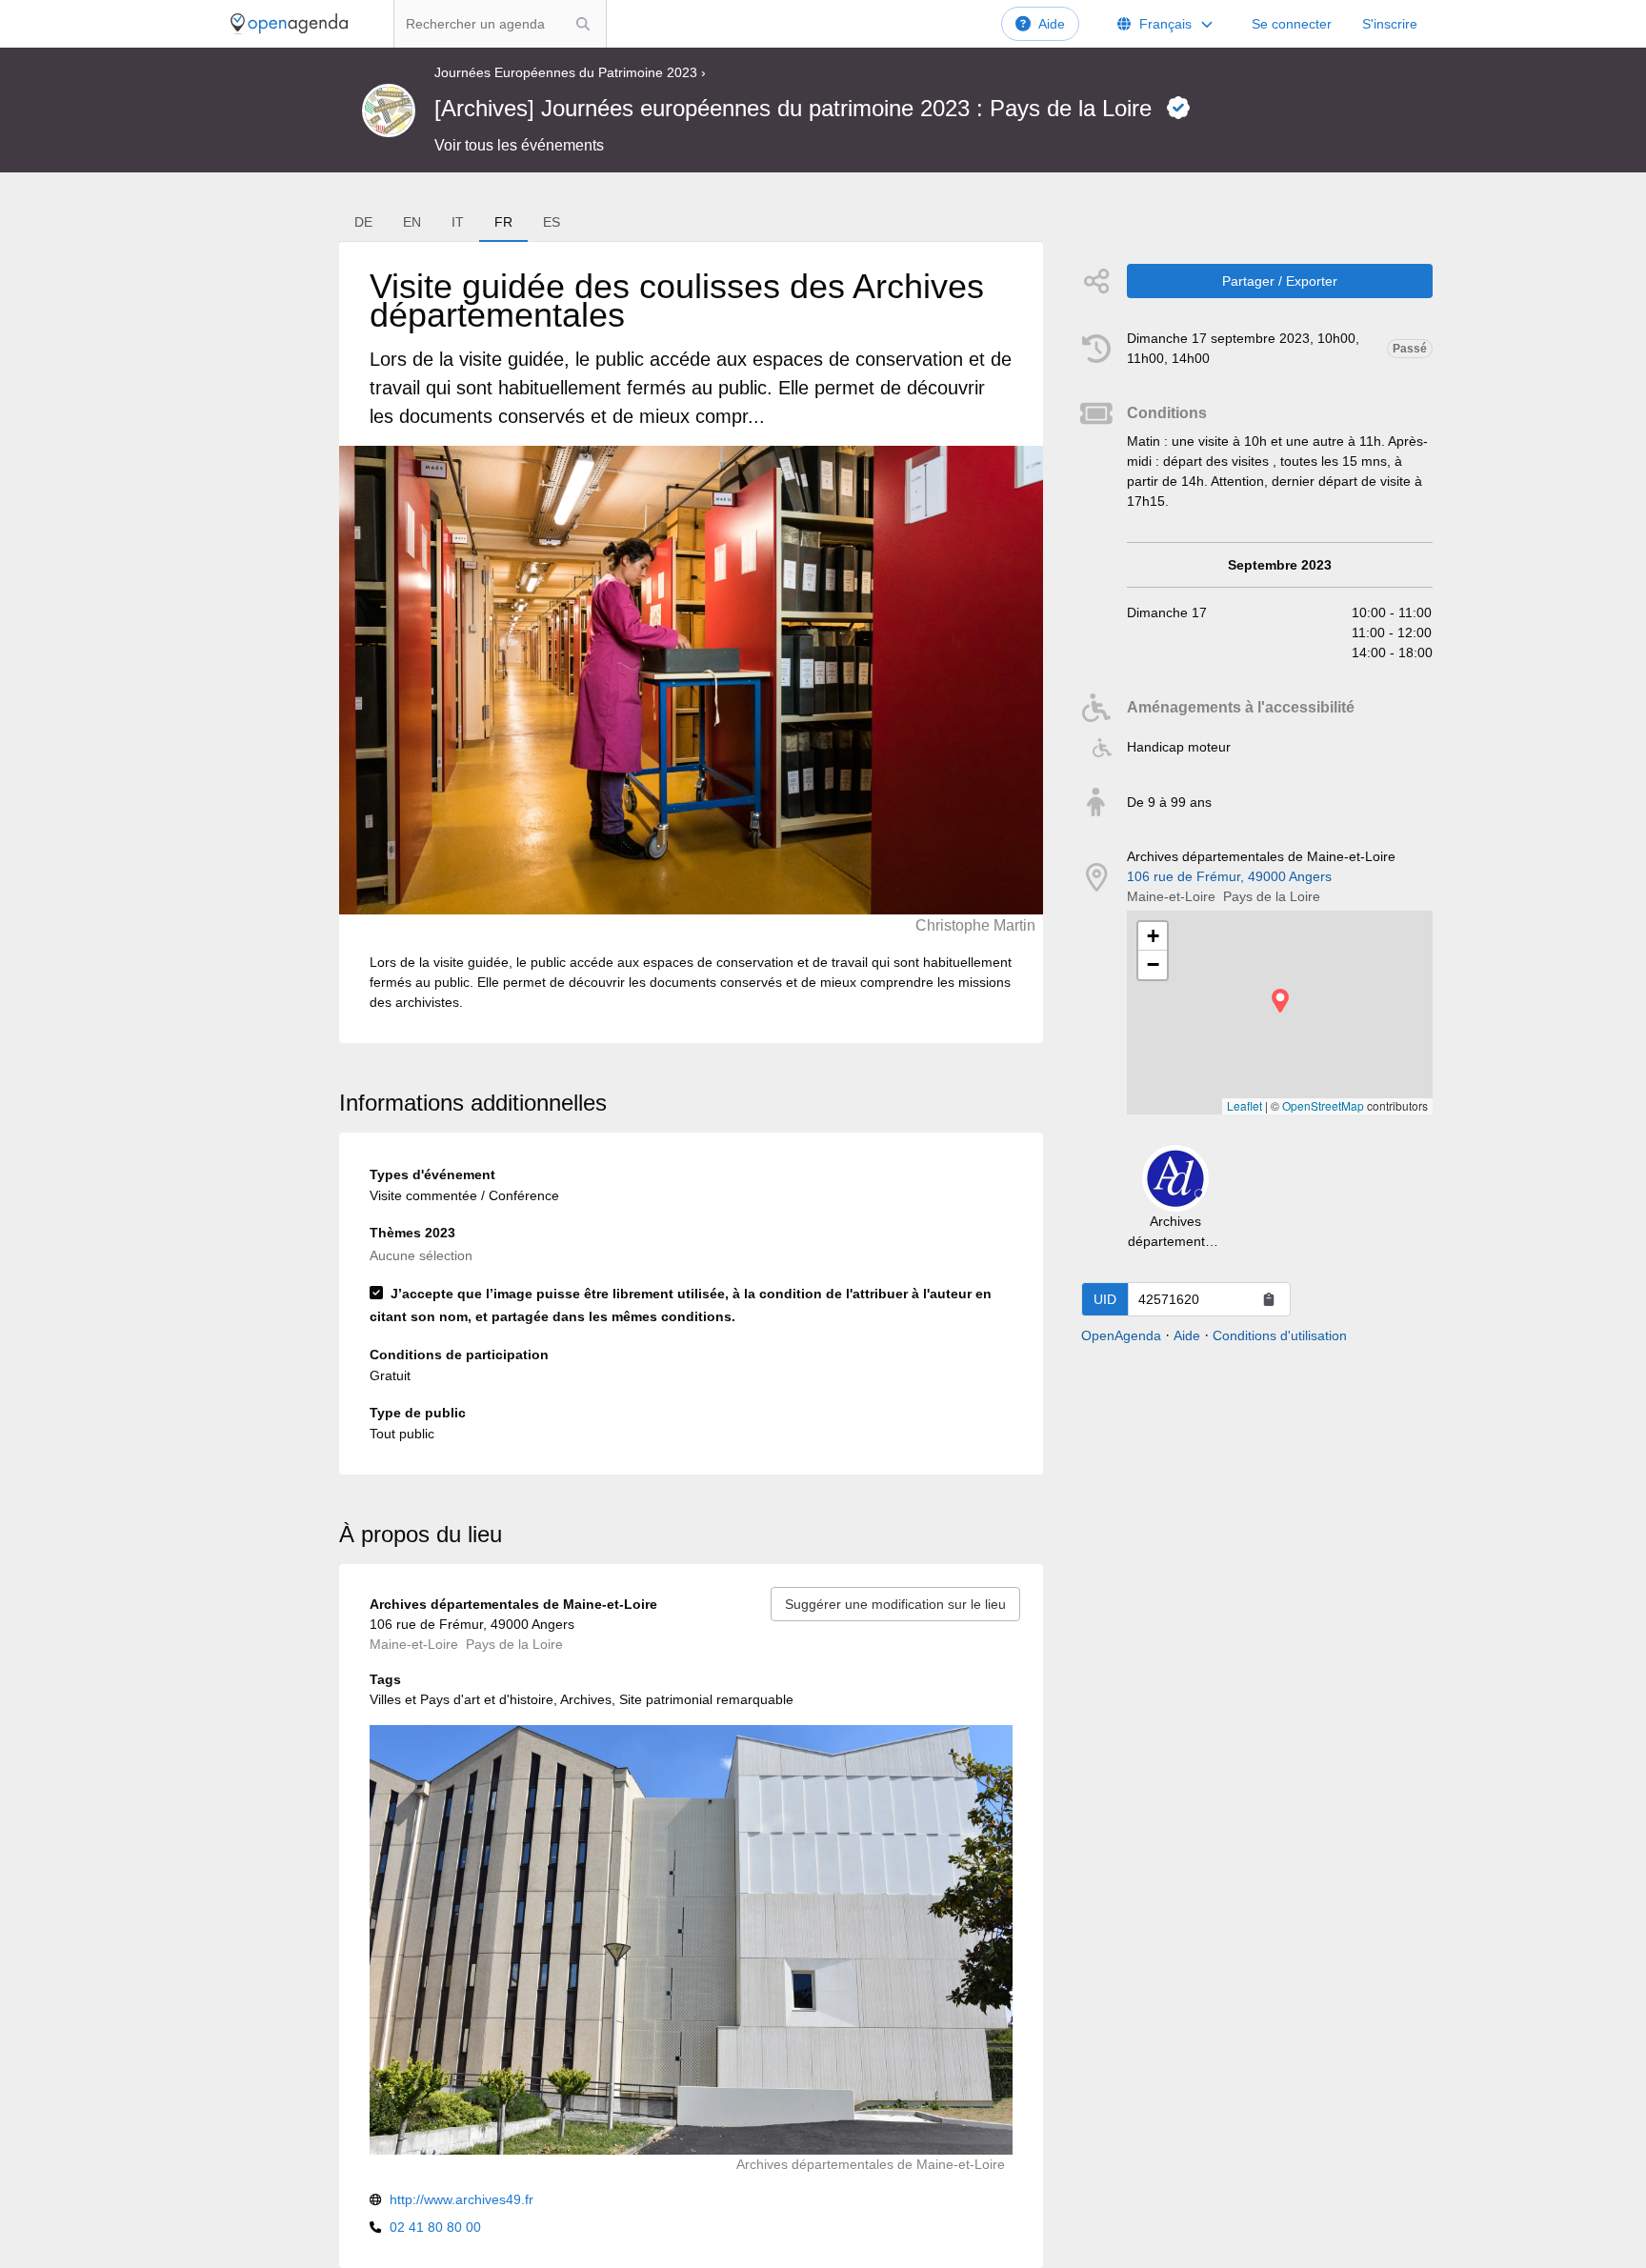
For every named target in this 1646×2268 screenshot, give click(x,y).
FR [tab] (503, 222)
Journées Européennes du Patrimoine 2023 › (570, 72)
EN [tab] (412, 222)
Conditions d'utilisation (1280, 1335)
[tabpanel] (691, 642)
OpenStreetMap (1323, 1105)
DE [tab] (363, 222)
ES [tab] (552, 222)
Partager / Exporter (1280, 281)
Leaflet (1245, 1105)
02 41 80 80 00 (435, 2227)
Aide (1052, 24)
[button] (1280, 1001)
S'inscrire (1390, 24)
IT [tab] (458, 222)
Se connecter (1292, 24)
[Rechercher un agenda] (583, 24)
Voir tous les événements (519, 145)
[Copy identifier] (1269, 1299)
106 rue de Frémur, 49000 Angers (1229, 876)
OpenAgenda (1121, 1335)
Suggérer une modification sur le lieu (895, 1604)
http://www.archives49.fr (462, 2199)
